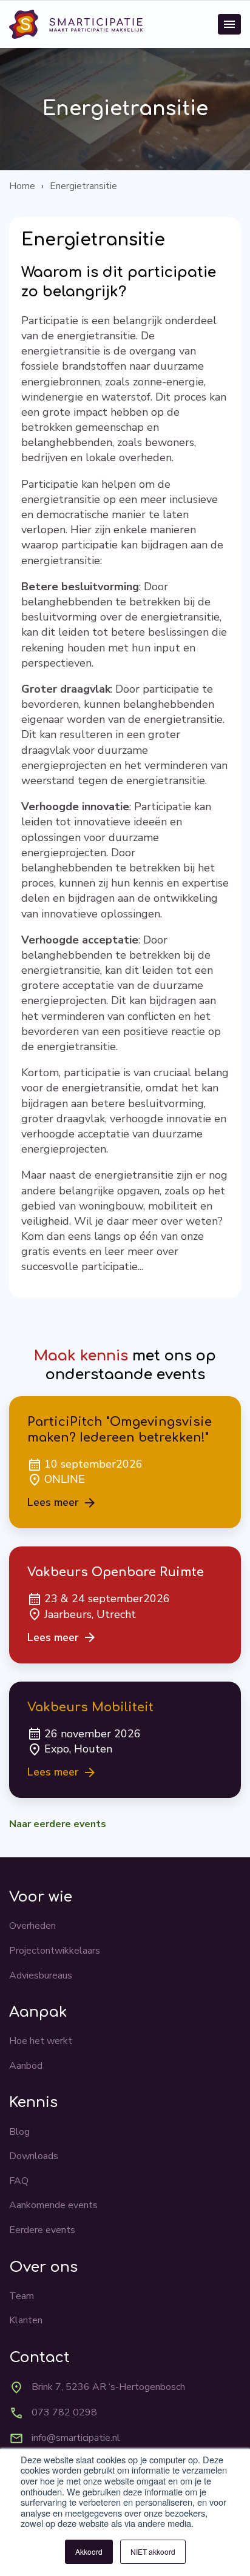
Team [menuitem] (22, 2296)
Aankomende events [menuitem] (53, 2205)
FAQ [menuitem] (19, 2181)
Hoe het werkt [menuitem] (41, 2041)
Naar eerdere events (58, 1824)
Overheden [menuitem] (32, 1926)
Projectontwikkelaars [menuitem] (55, 1951)
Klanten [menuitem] (26, 2320)
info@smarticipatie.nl (76, 2438)
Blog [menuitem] (19, 2132)
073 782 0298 (64, 2412)
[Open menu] (229, 24)
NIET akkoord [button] (153, 2551)
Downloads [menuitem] (34, 2156)
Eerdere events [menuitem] (42, 2230)
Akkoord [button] (89, 2551)
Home (22, 186)
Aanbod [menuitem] (26, 2066)
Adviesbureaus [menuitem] (41, 1975)
